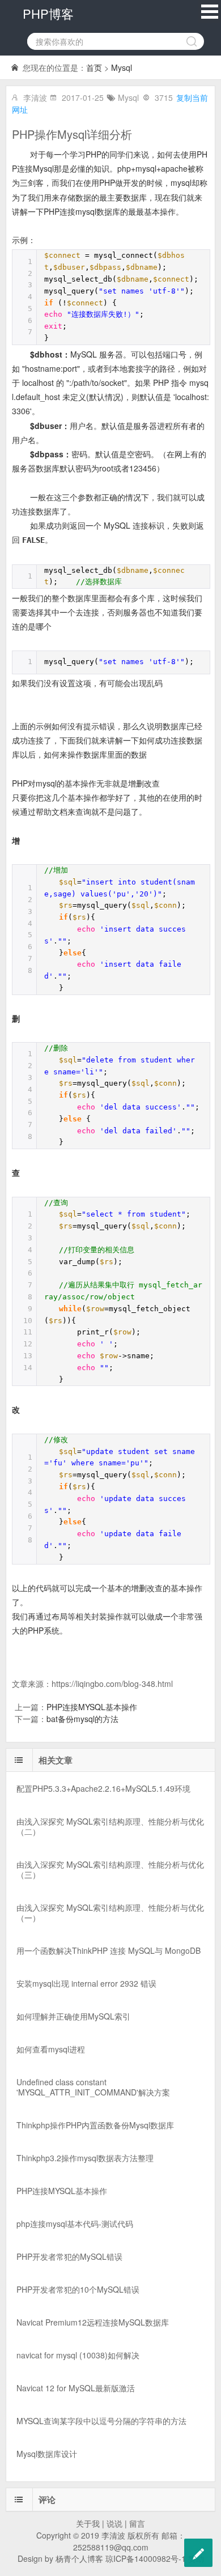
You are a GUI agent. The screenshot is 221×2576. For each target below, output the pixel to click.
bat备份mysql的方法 (82, 1719)
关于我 (88, 2523)
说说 (114, 2523)
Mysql (122, 67)
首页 (94, 67)
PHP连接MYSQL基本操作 (92, 1707)
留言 (137, 2523)
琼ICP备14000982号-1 (146, 2558)
